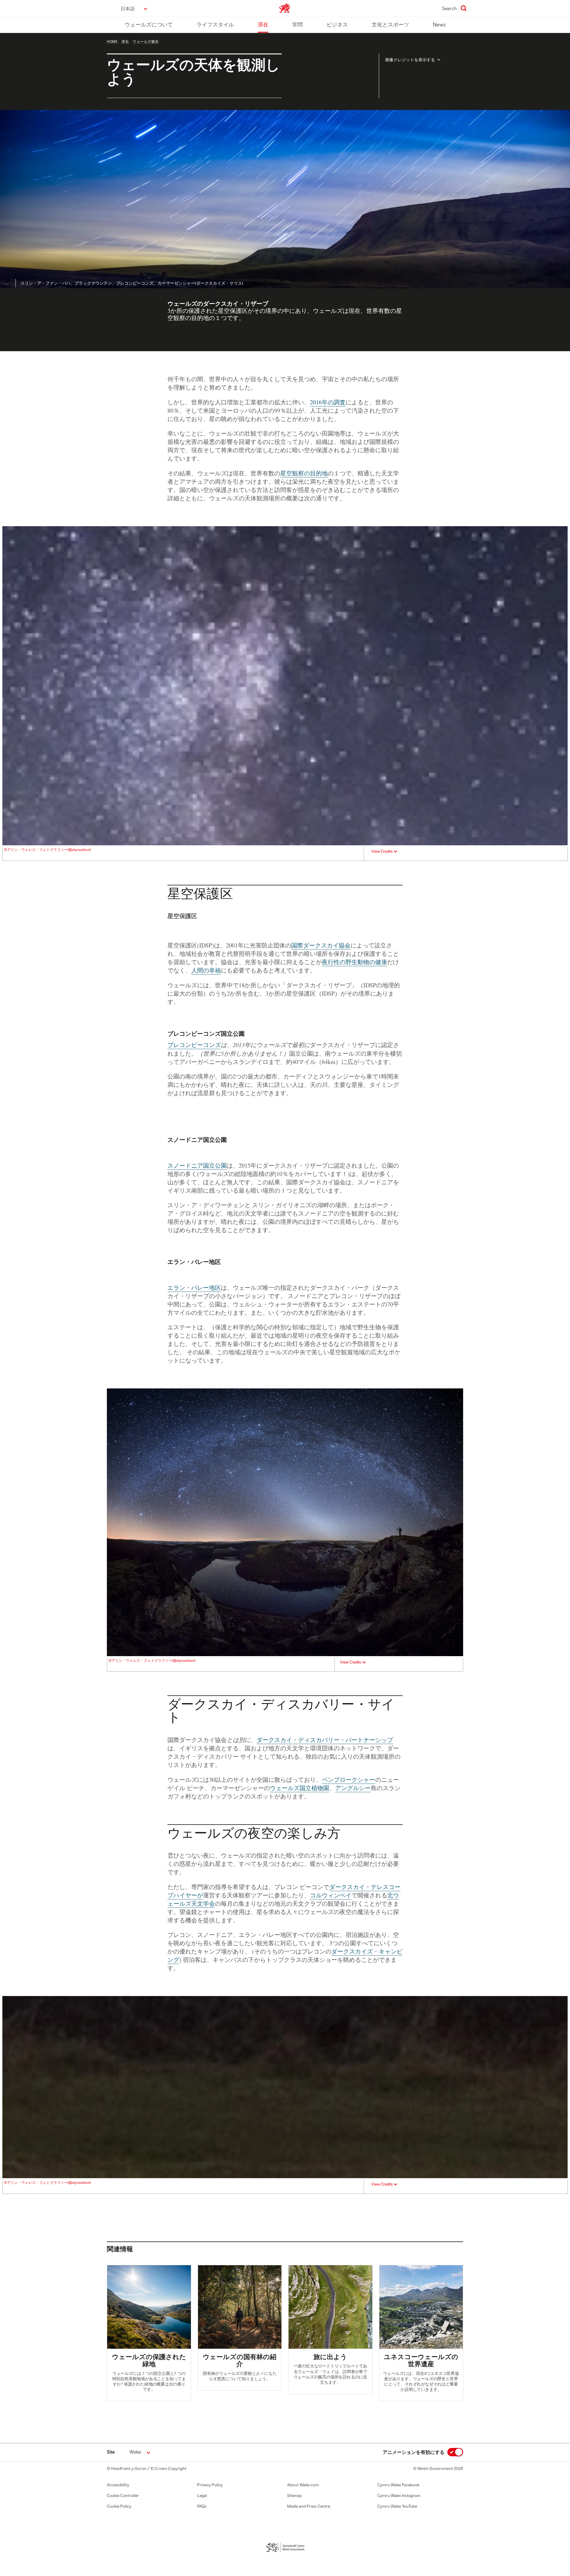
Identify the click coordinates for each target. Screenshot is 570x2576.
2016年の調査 (328, 402)
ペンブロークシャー (349, 1780)
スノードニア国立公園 (197, 1165)
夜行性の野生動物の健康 (354, 962)
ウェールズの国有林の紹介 (240, 2360)
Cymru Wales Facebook (398, 2485)
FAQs (202, 2506)
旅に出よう (330, 2357)
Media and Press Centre (309, 2506)
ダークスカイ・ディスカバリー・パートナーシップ (325, 1740)
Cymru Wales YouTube (397, 2506)
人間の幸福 (206, 970)
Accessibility (118, 2485)
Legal (202, 2495)
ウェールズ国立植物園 (300, 1788)
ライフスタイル (215, 25)
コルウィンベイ (331, 1895)
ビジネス (337, 25)
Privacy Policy (210, 2485)
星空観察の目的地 (304, 473)
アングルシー (353, 1788)
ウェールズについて (149, 25)
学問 (297, 25)
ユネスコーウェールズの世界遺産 (421, 2360)
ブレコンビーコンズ (194, 1045)
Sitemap (294, 2495)
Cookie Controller (123, 2495)
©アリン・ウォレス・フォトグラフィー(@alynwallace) (47, 850)
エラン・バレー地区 (194, 1288)
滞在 (263, 25)
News (439, 25)
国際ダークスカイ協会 (321, 945)
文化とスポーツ (390, 25)
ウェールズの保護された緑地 (149, 2360)
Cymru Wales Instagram (399, 2495)
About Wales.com (303, 2485)
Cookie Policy (119, 2506)
